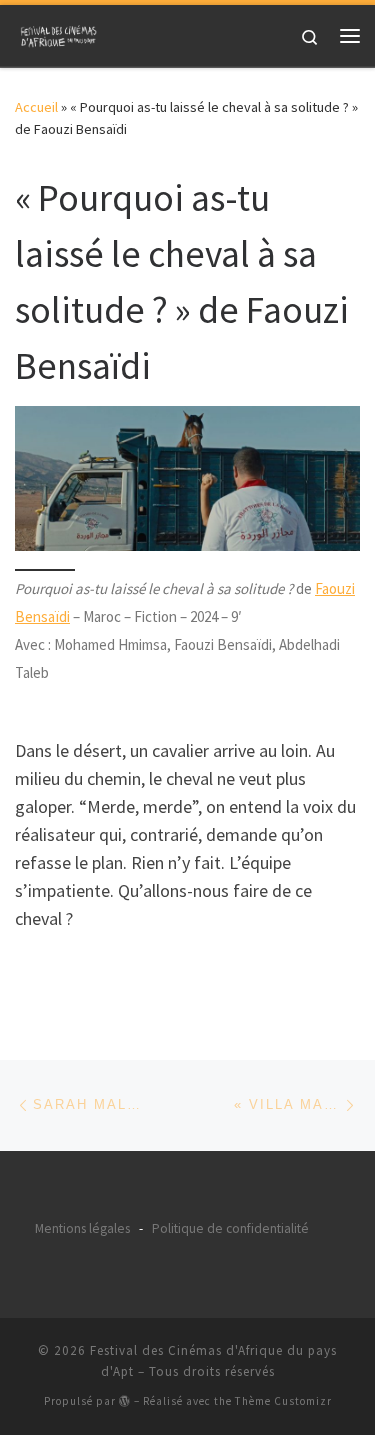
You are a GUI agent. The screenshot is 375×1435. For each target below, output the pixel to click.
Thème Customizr (283, 1401)
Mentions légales (82, 1228)
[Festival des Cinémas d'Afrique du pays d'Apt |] (60, 33)
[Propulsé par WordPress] (125, 1400)
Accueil (36, 107)
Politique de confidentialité (230, 1228)
